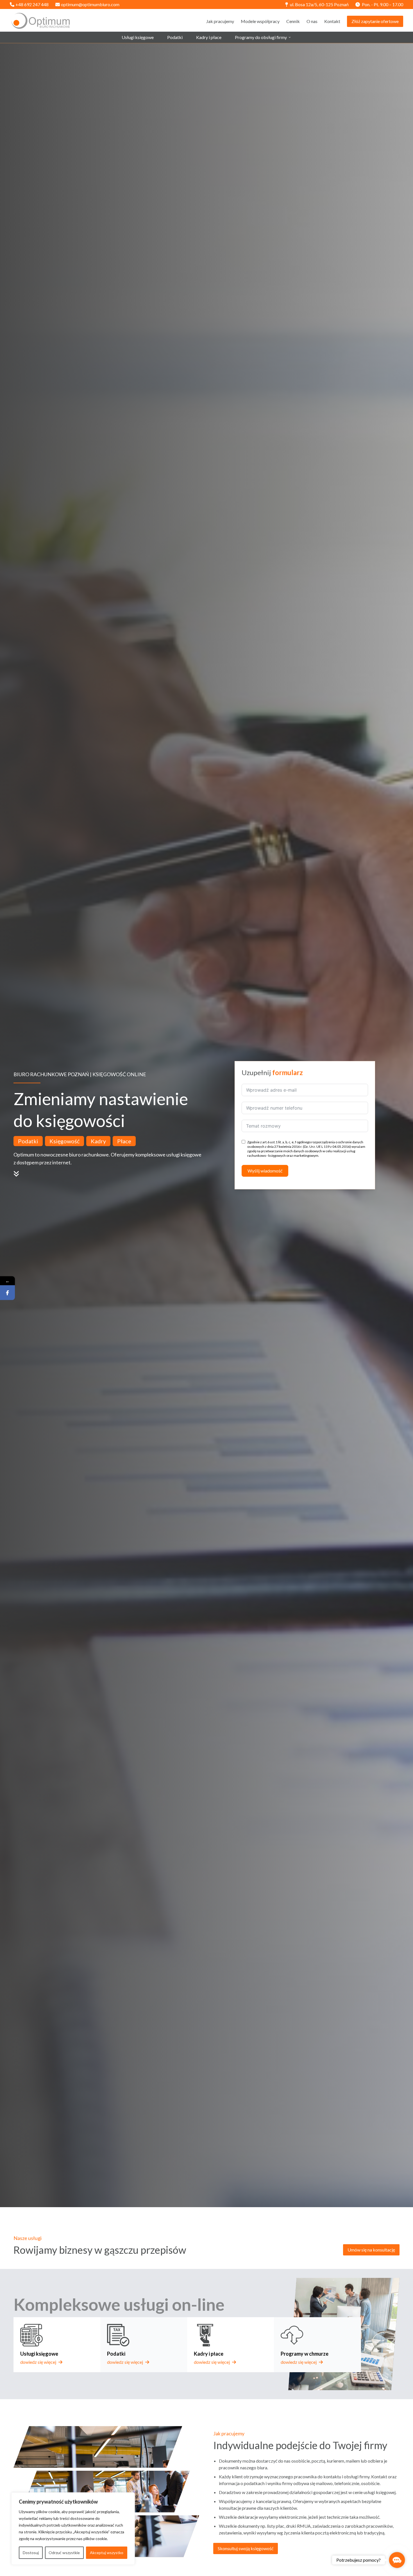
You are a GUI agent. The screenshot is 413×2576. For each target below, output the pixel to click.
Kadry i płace (209, 37)
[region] (73, 2529)
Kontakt (332, 21)
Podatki (175, 37)
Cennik (293, 21)
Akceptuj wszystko (107, 2553)
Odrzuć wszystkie (64, 2553)
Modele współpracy (260, 21)
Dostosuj (31, 2553)
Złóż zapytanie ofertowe (375, 21)
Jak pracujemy (220, 21)
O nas (312, 21)
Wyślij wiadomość (265, 1171)
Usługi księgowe (138, 37)
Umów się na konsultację (371, 2250)
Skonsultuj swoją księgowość (246, 2548)
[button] (397, 2560)
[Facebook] (7, 1292)
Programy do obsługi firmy (261, 37)
